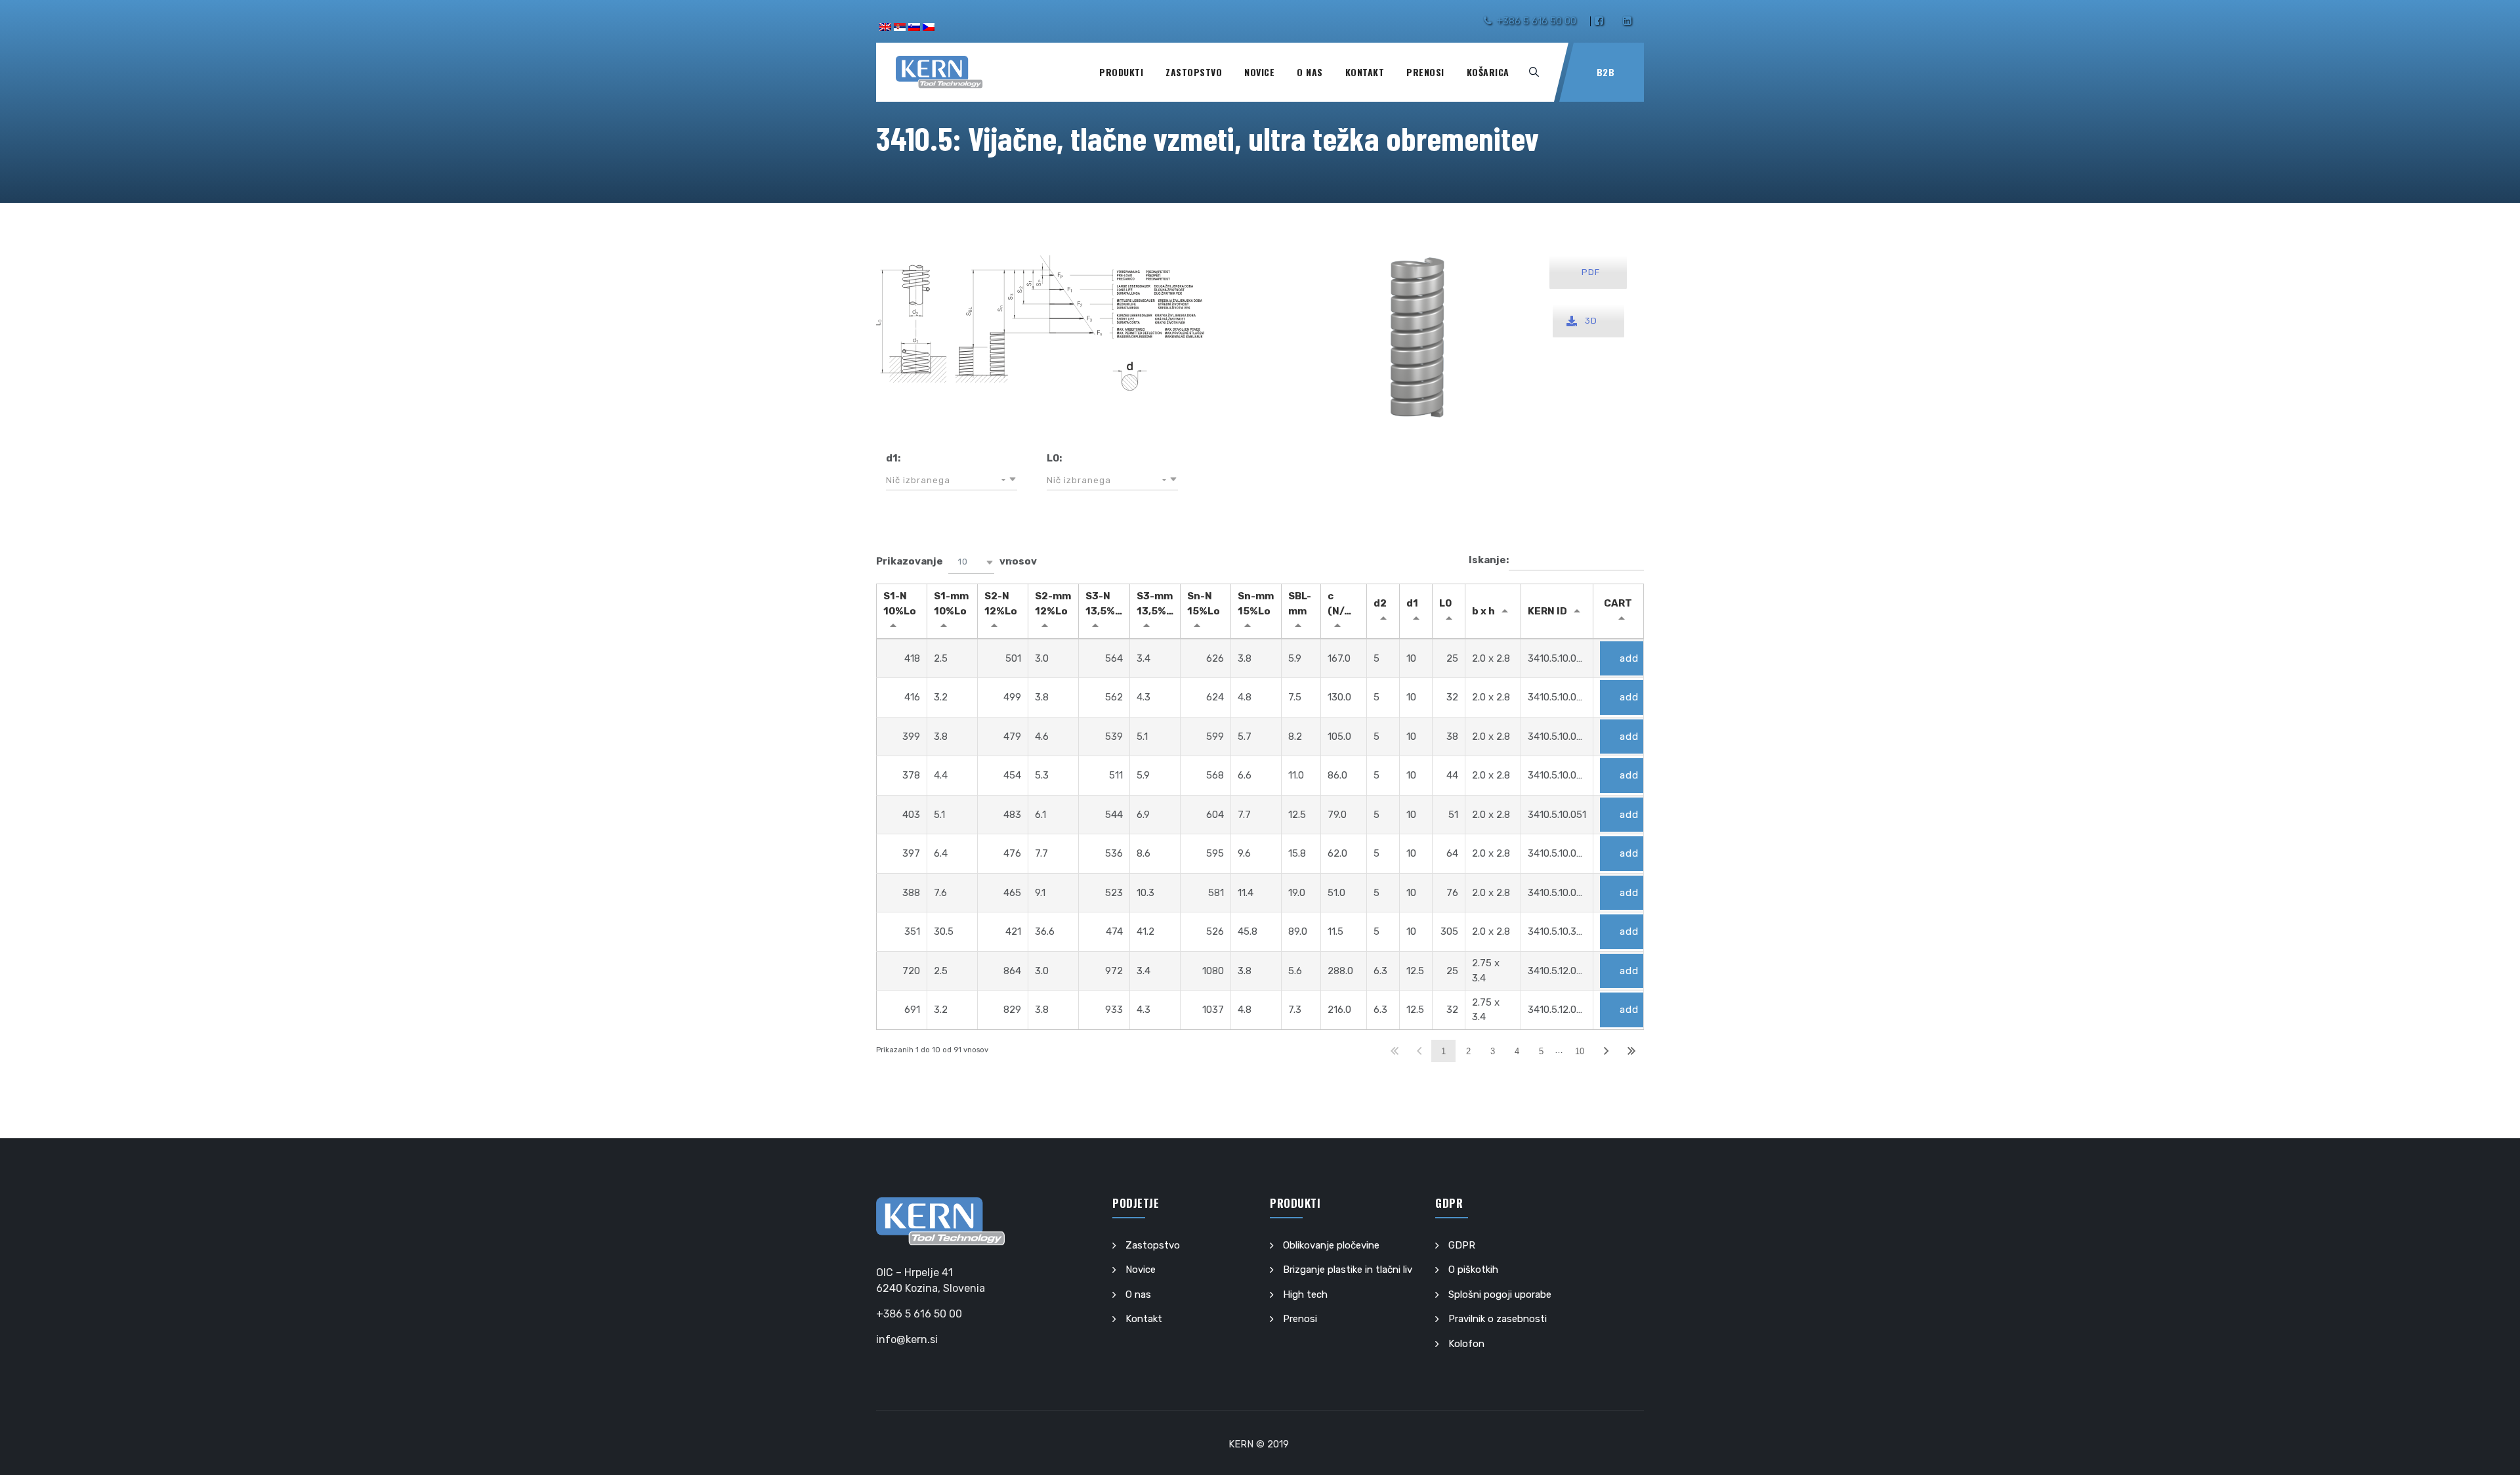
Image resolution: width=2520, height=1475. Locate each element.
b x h (1483, 611)
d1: (893, 458)
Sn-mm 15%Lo (1256, 604)
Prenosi (1425, 72)
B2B (1606, 72)
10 (1580, 1051)
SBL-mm (1300, 604)
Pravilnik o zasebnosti (1498, 1319)
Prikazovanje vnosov (956, 561)
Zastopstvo (1194, 72)
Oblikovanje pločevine (1331, 1245)
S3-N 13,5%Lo (1106, 604)
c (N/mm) (1347, 604)
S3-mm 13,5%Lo (1158, 604)
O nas (1310, 72)
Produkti (1121, 72)
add (1629, 658)
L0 (1445, 603)
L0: (1054, 458)
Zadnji (1631, 1051)
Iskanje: (1489, 560)
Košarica (1488, 72)
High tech (1305, 1294)
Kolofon (1466, 1344)
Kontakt (1365, 72)
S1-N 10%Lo (900, 604)
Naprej (1606, 1051)
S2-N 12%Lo (1001, 604)
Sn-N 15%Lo (1204, 604)
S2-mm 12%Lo (1053, 604)
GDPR (1462, 1245)
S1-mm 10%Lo (951, 604)
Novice (1259, 72)
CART (1618, 603)
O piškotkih (1473, 1270)
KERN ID (1547, 611)
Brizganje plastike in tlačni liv (1348, 1270)
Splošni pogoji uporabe (1500, 1294)
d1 (1412, 603)
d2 (1380, 603)
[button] (952, 481)
